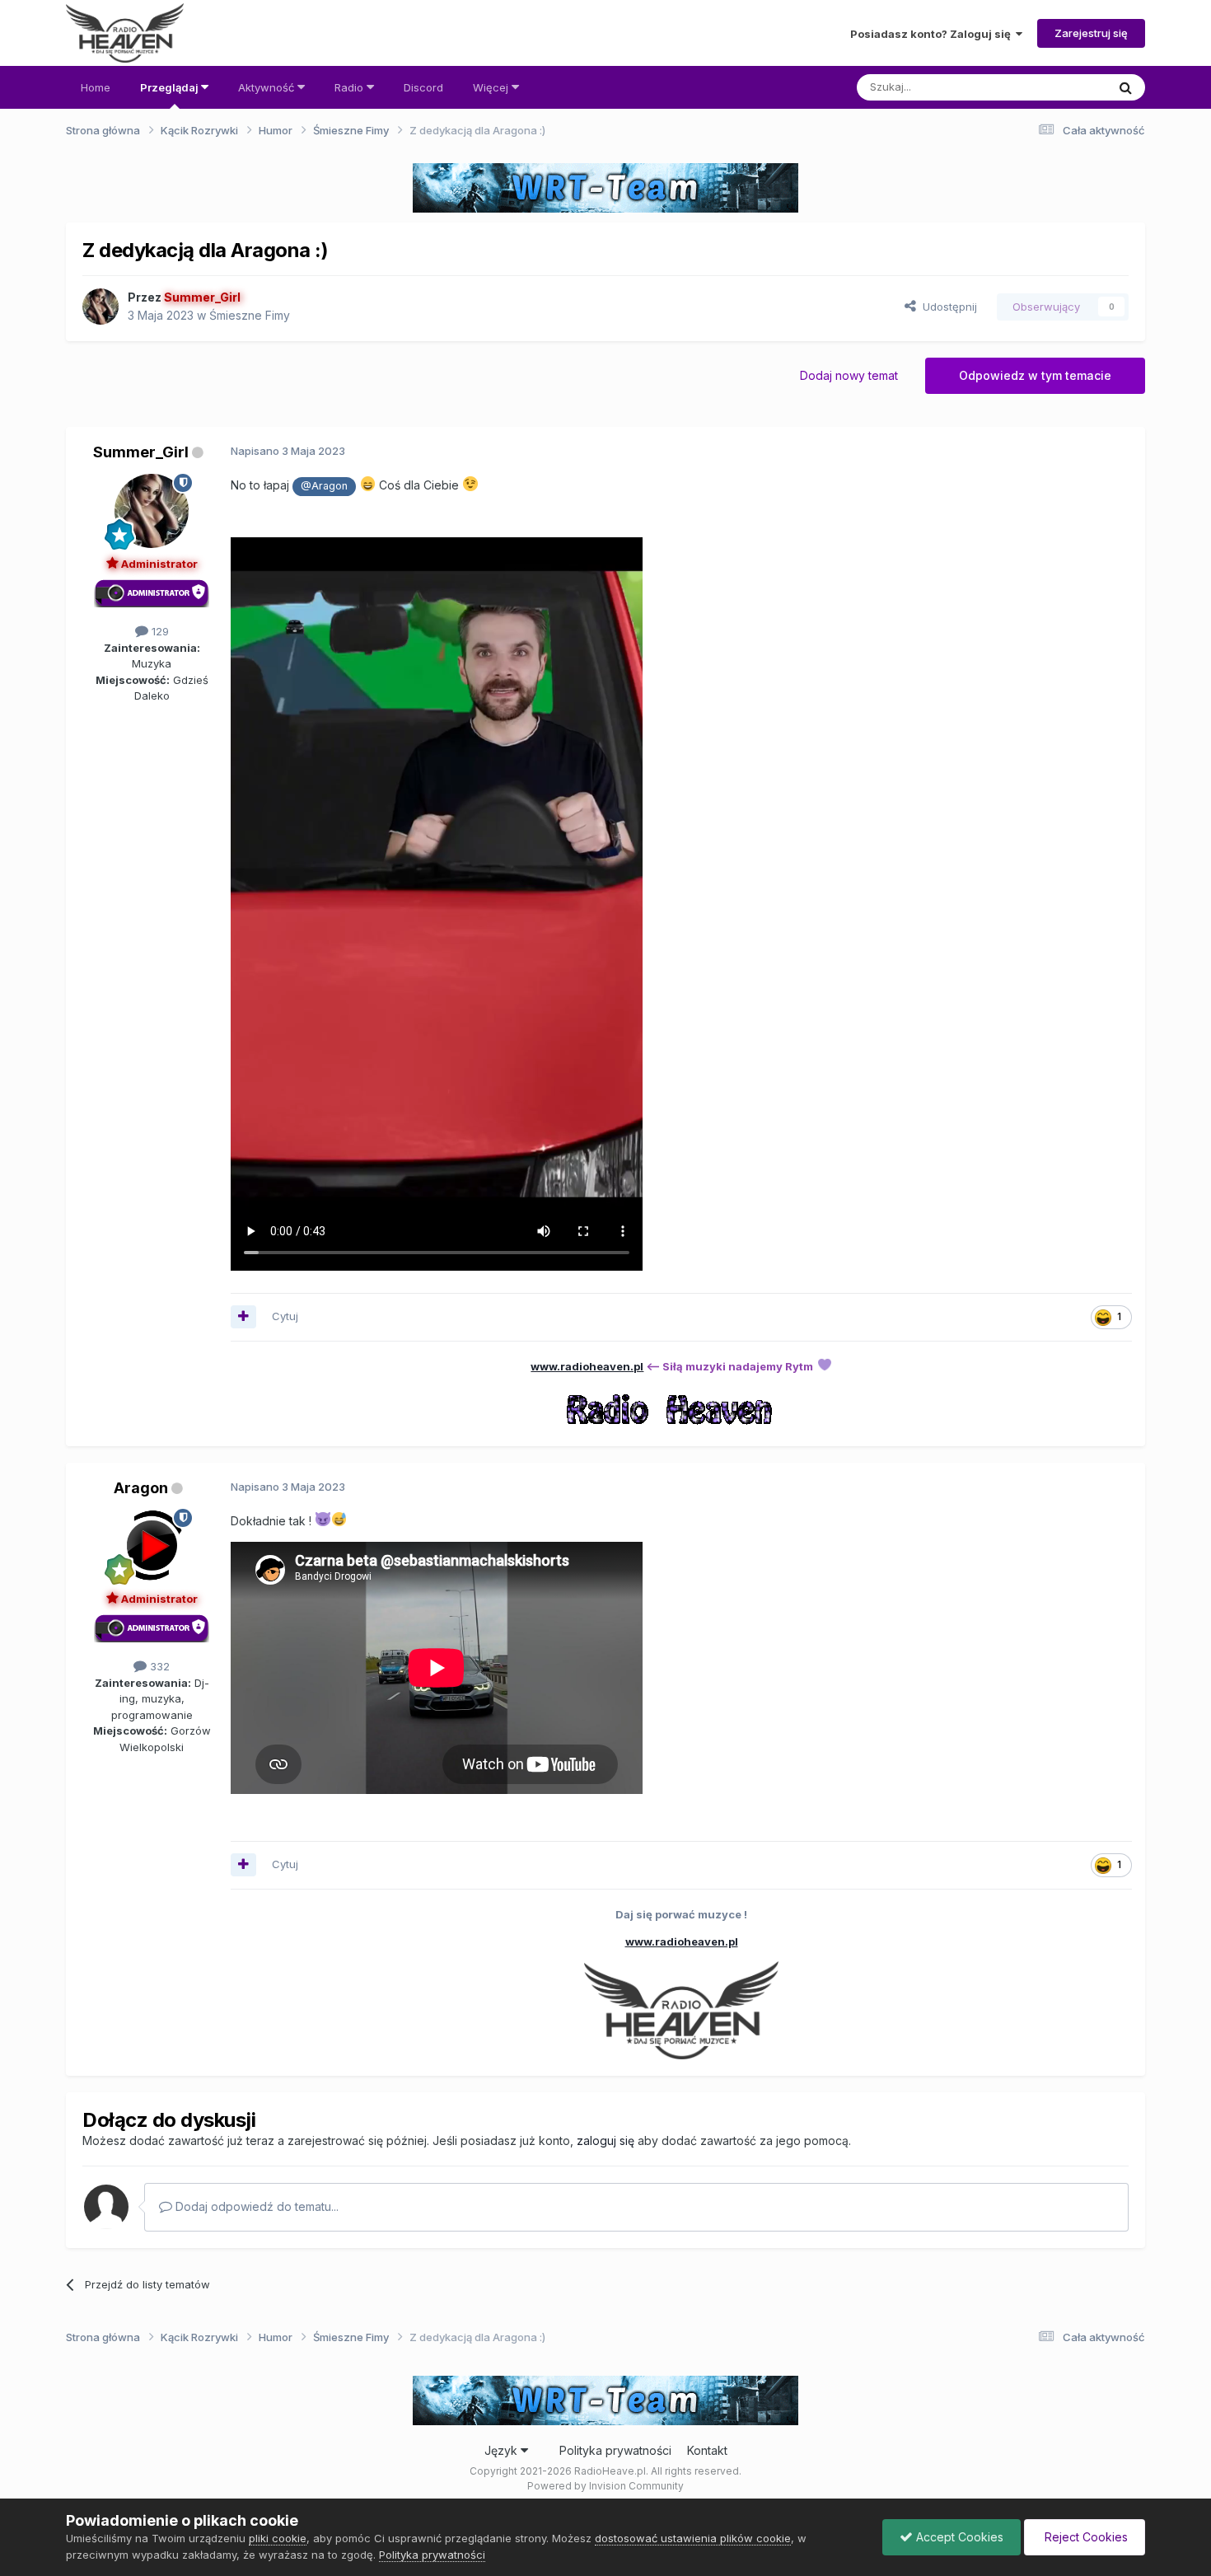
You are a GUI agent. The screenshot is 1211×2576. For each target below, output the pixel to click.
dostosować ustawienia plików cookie (693, 2538)
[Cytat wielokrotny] (243, 1317)
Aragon (141, 1488)
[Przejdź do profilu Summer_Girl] (101, 307)
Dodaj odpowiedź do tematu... (255, 2206)
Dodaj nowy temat (849, 375)
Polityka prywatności (615, 2450)
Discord (423, 87)
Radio (351, 87)
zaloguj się (605, 2140)
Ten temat (1059, 87)
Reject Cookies (1085, 2537)
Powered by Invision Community (605, 2486)
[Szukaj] (1126, 87)
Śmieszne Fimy (250, 315)
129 (159, 631)
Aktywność (268, 87)
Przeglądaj (171, 87)
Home (96, 87)
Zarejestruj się (1091, 33)
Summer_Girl (141, 452)
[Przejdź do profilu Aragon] (152, 1546)
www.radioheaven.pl (587, 1366)
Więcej (492, 87)
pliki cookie (278, 2538)
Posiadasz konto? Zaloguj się (933, 34)
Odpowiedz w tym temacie (1035, 375)
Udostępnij (947, 307)
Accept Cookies (958, 2537)
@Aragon (324, 486)
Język (503, 2450)
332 (158, 1666)
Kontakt (707, 2450)
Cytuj (285, 1316)
